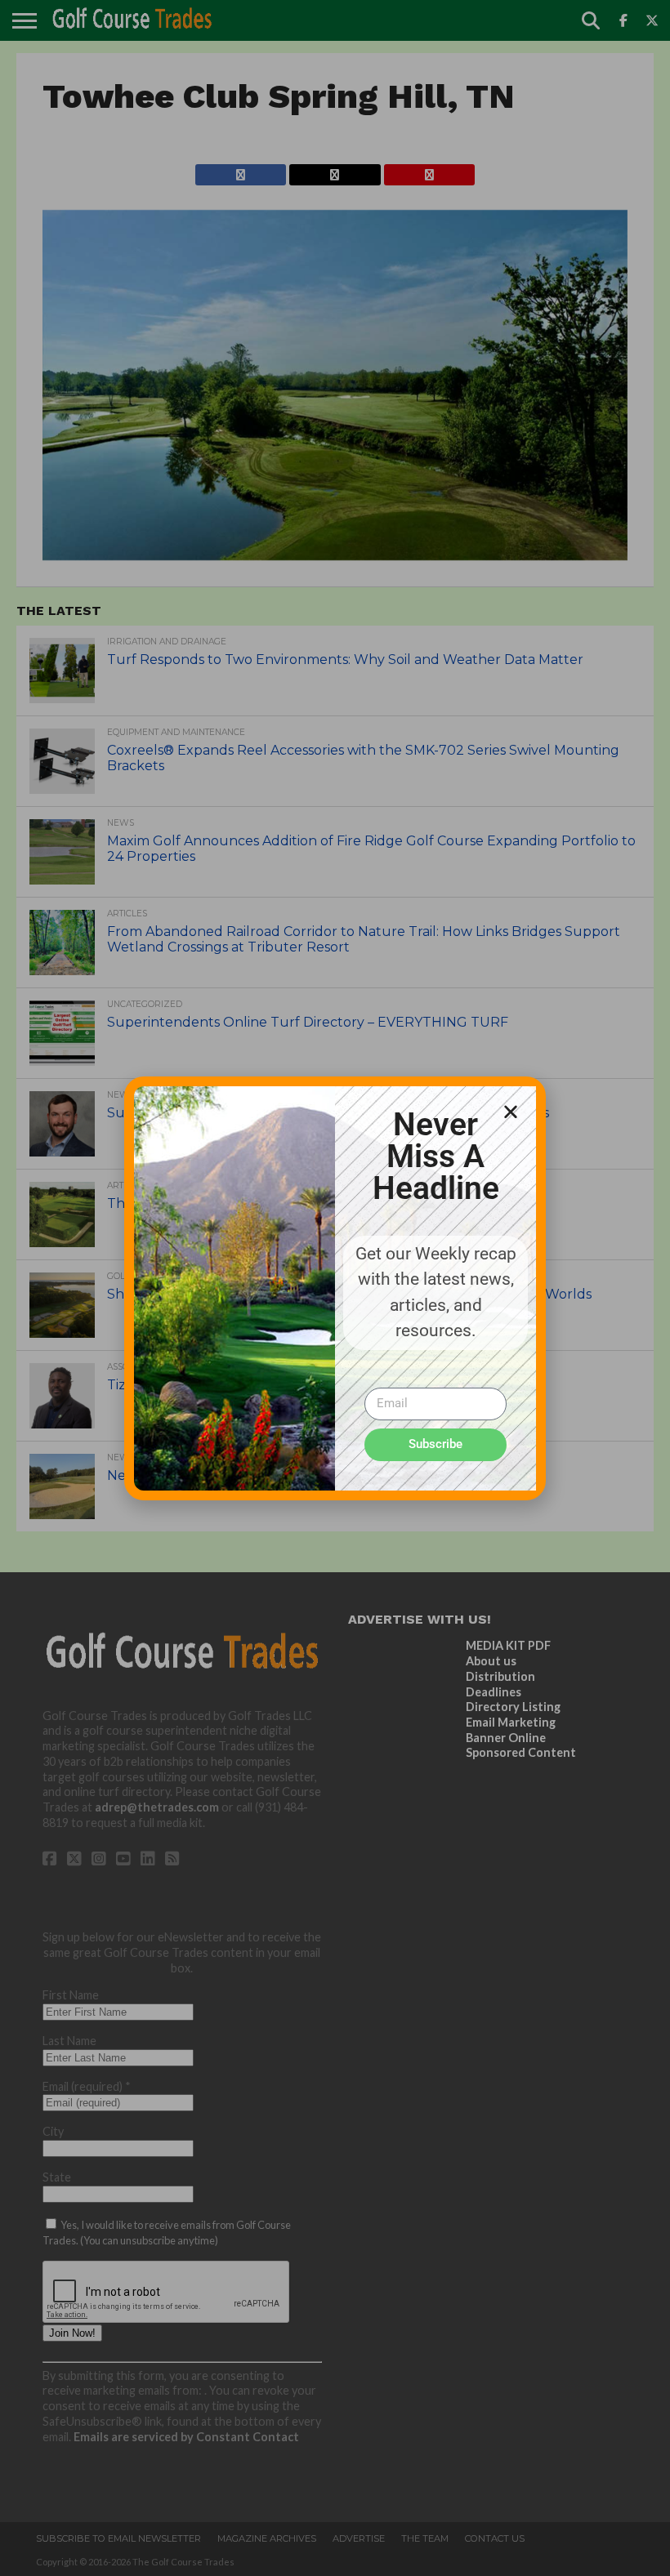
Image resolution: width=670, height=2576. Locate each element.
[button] (511, 1112)
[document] (335, 1288)
